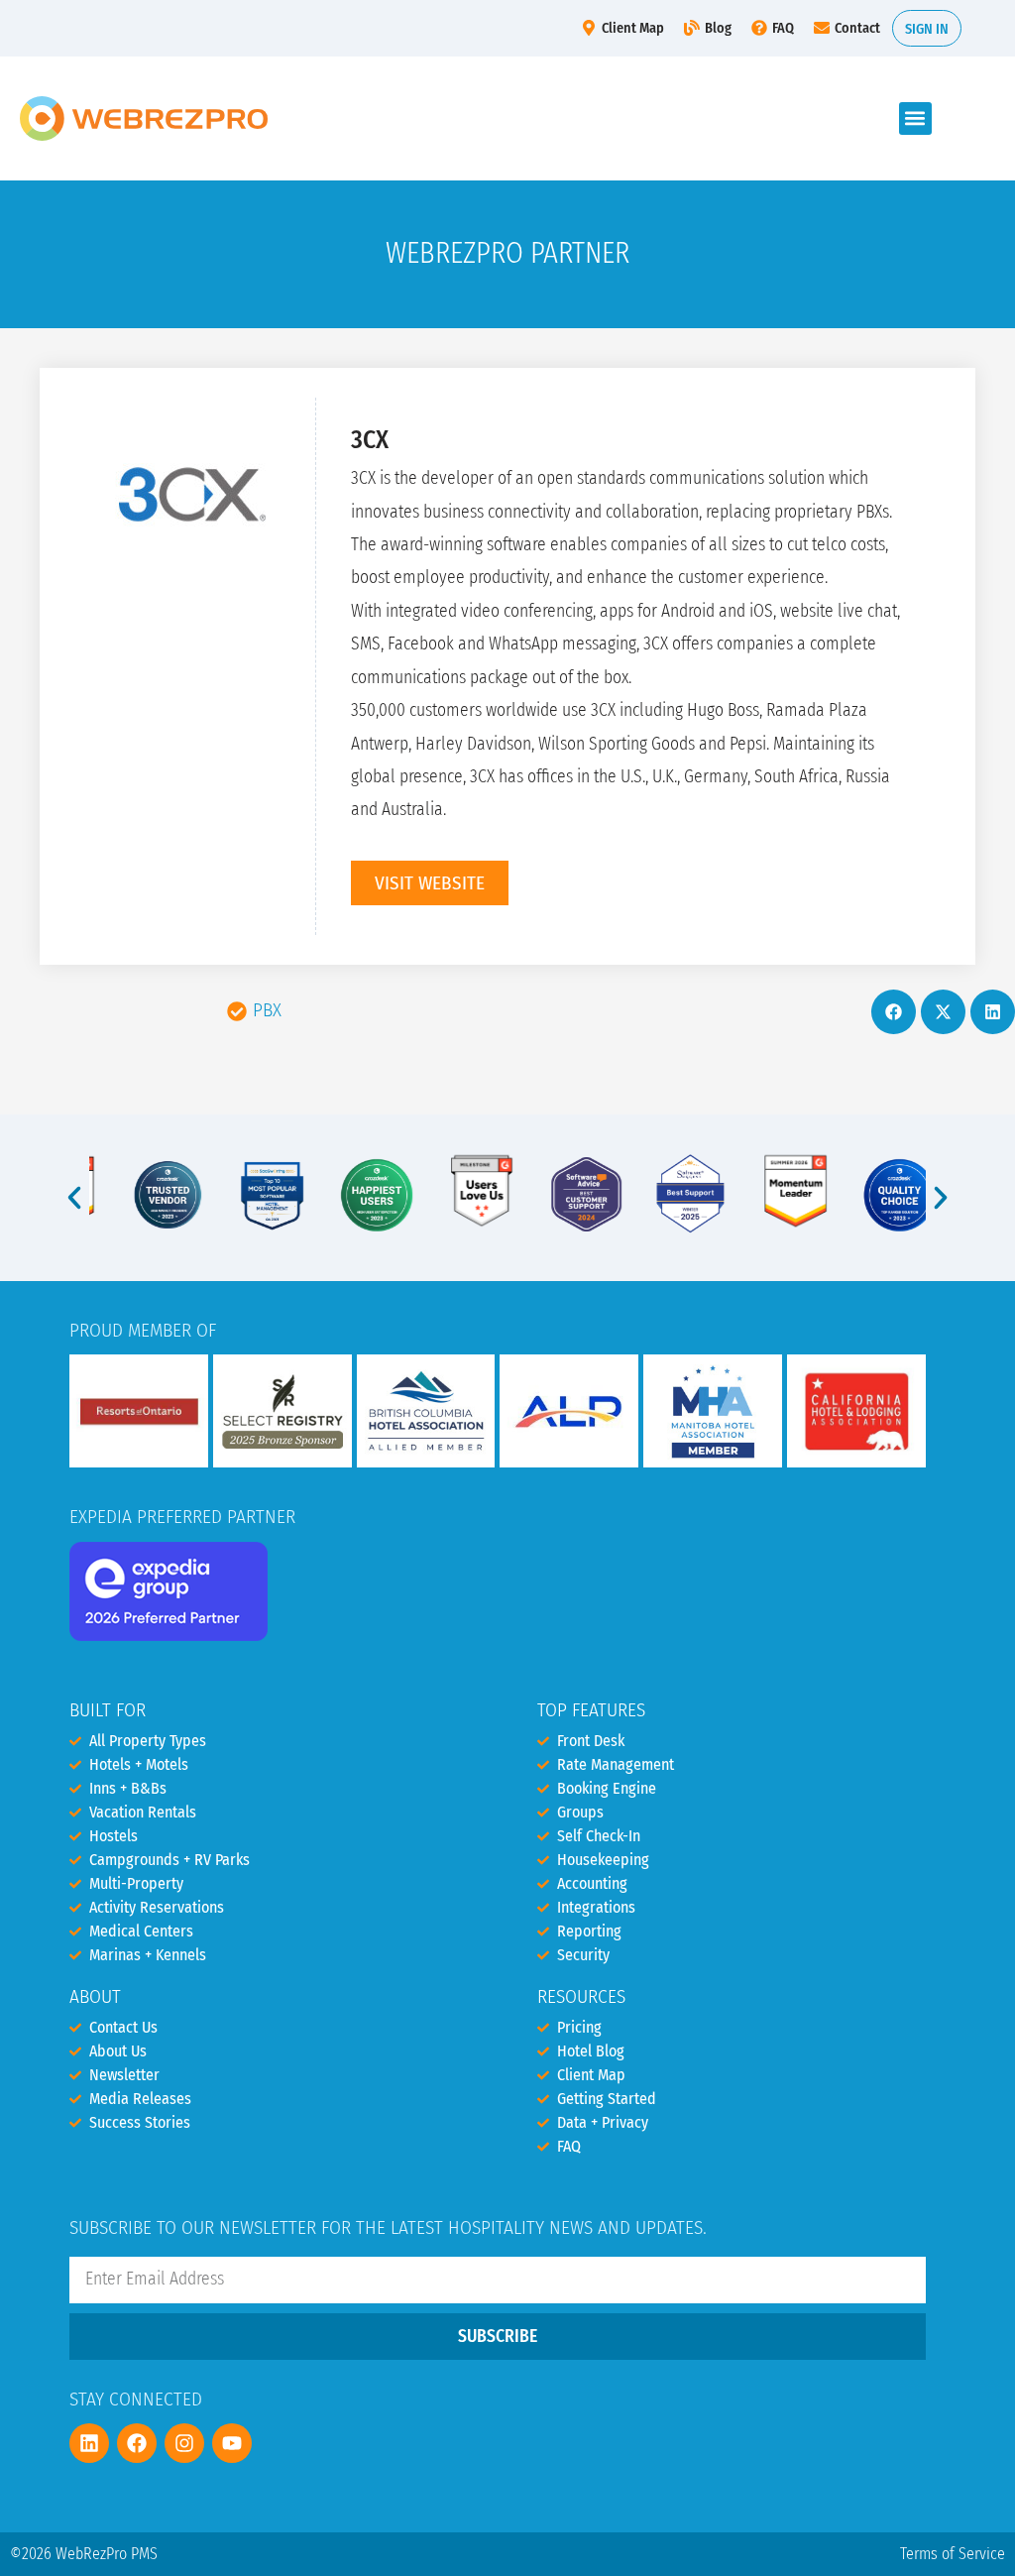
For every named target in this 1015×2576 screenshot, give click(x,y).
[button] (915, 118)
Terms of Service (953, 2554)
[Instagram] (184, 2443)
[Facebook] (137, 2443)
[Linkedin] (89, 2443)
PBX (267, 1010)
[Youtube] (232, 2443)
